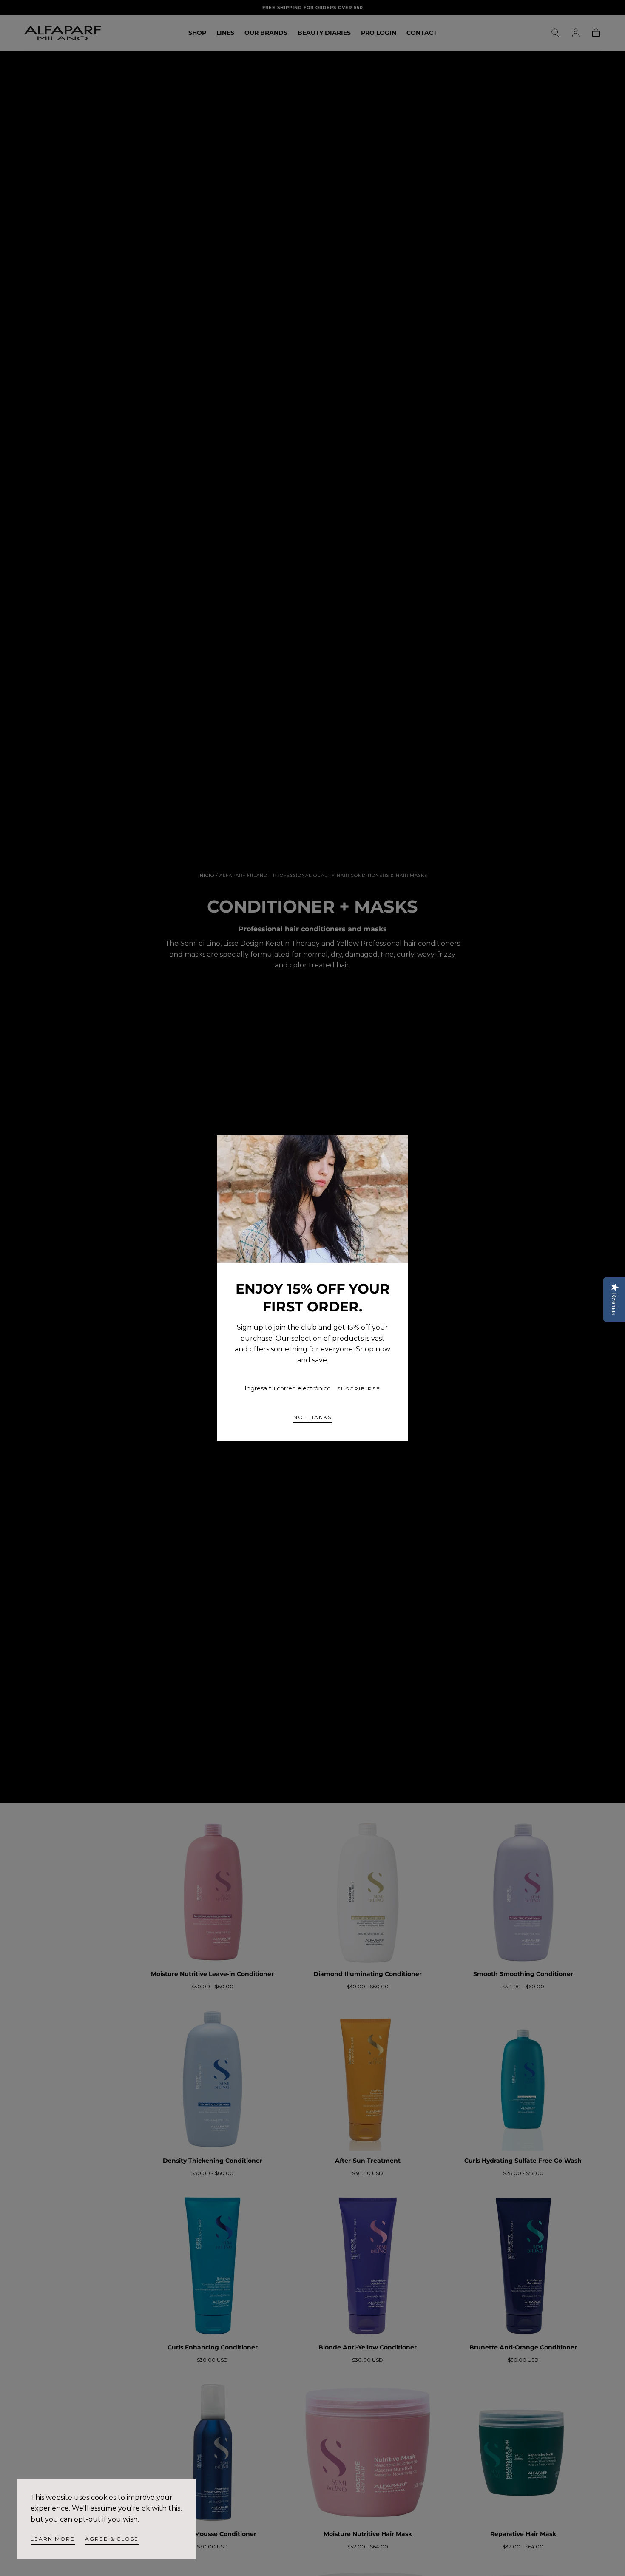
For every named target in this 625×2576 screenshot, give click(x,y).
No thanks (312, 1417)
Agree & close (112, 2539)
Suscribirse (359, 1389)
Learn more (53, 2539)
